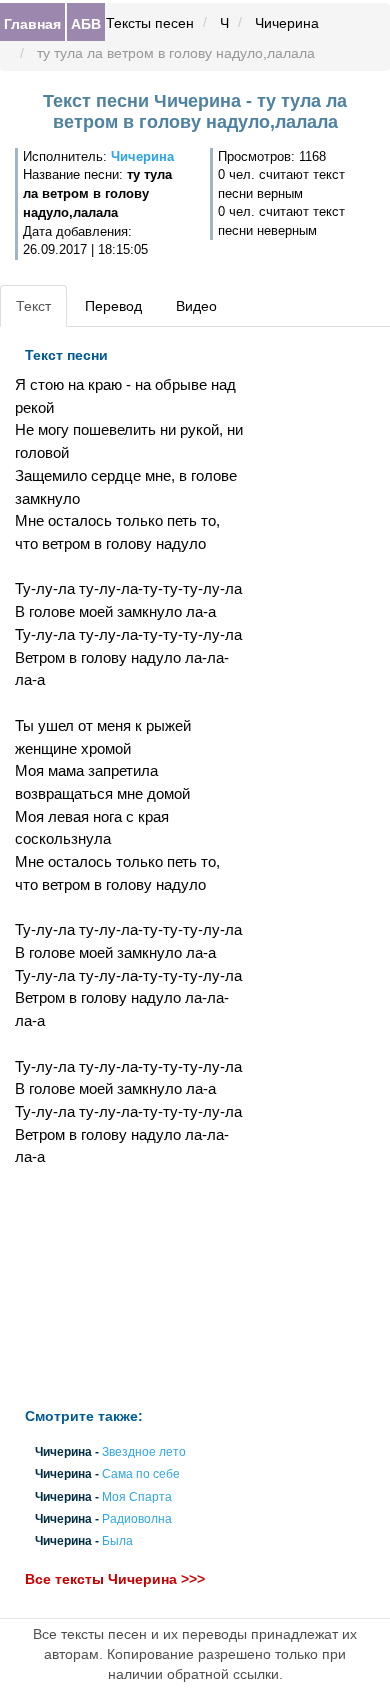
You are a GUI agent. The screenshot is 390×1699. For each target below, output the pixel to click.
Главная (32, 23)
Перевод (113, 306)
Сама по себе (141, 1475)
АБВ (86, 23)
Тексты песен (150, 23)
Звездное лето (144, 1453)
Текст (33, 306)
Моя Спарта (137, 1497)
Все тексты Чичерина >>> (115, 1580)
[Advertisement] (130, 1288)
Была (117, 1541)
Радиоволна (137, 1519)
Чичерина (287, 23)
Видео (196, 306)
